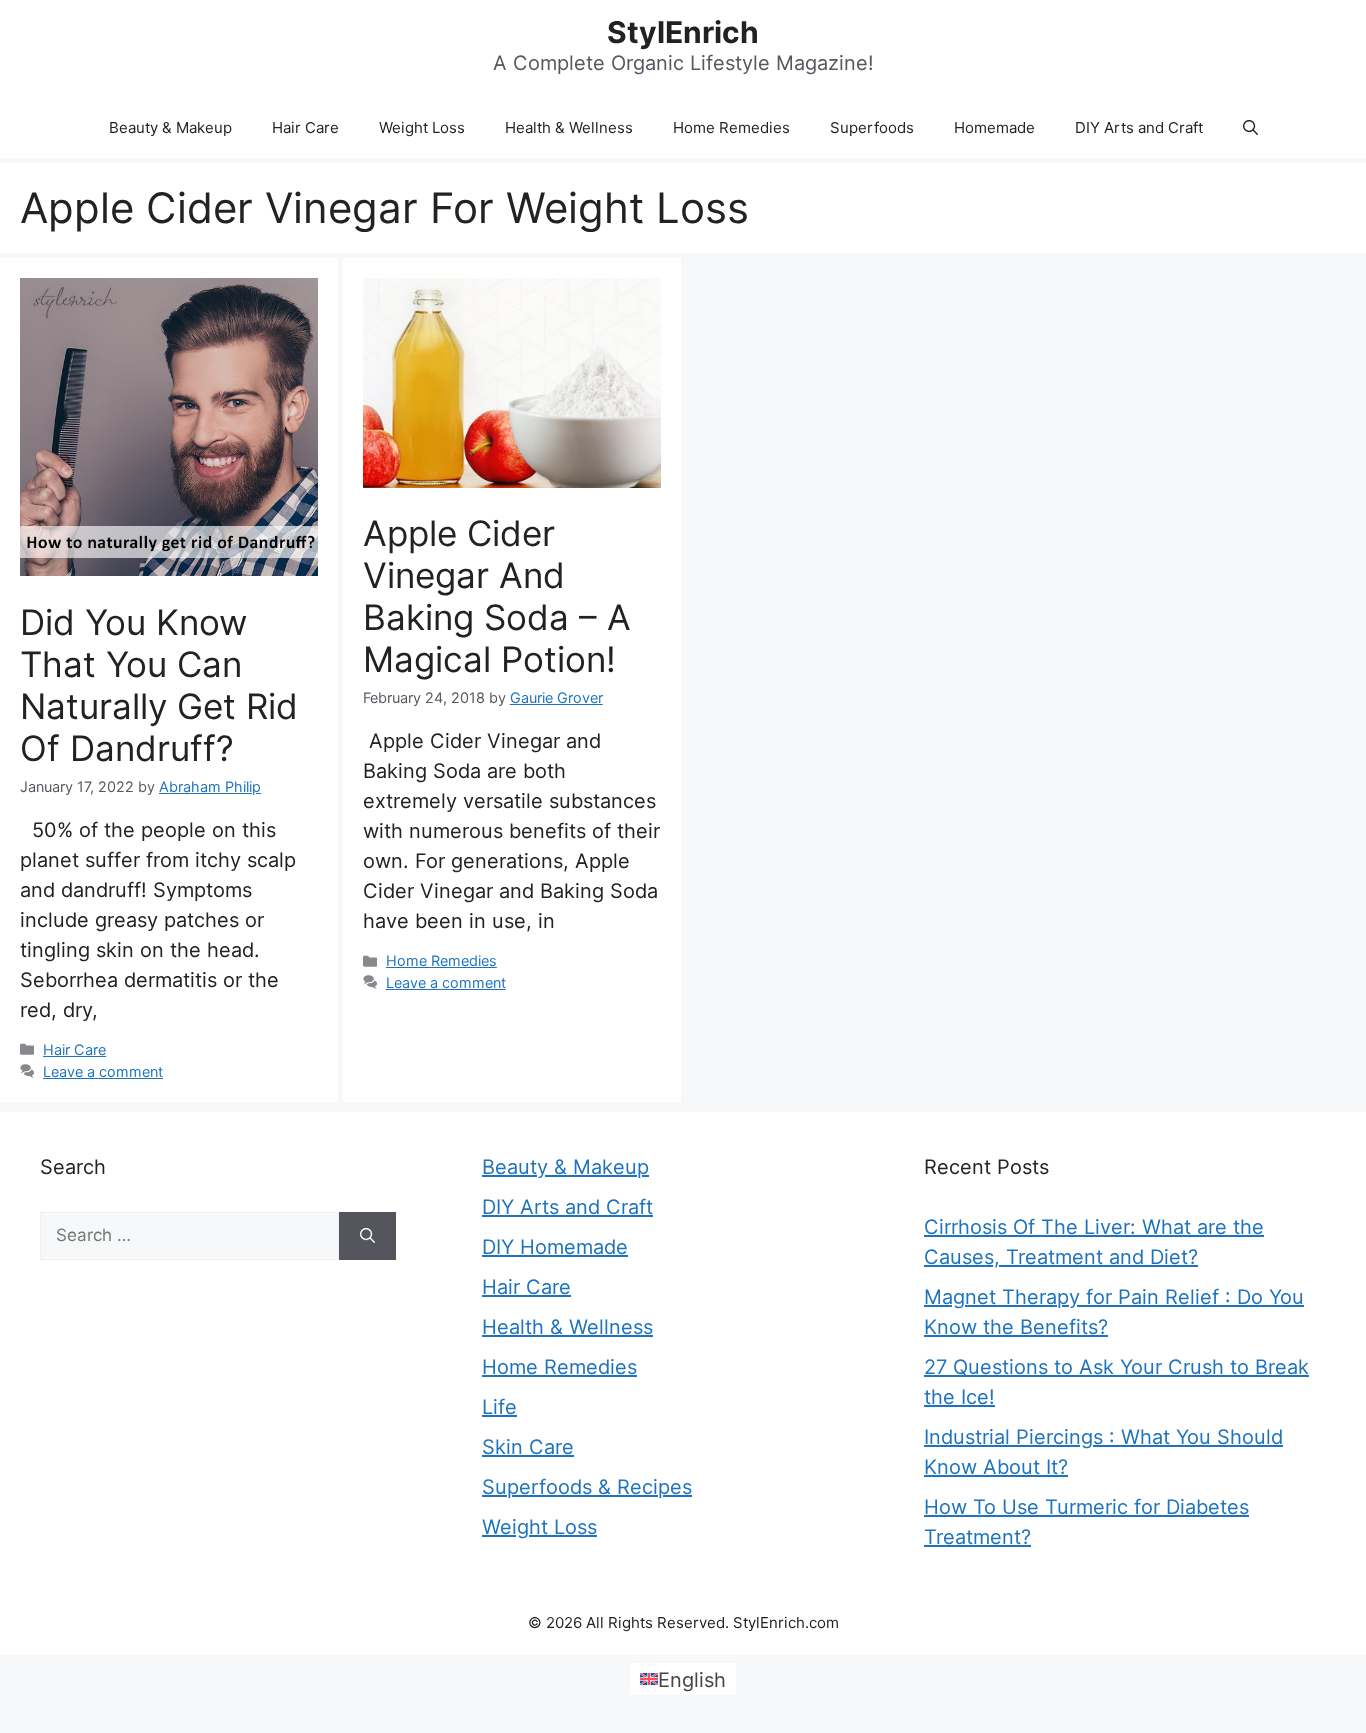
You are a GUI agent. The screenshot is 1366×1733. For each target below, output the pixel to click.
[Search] (367, 1236)
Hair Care (305, 127)
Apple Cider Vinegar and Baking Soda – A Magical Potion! (497, 596)
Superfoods (872, 127)
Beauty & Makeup (170, 127)
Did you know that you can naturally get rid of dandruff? (159, 685)
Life (499, 1407)
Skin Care (528, 1447)
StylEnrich (683, 32)
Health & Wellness (569, 127)
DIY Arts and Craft (1139, 127)
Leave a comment (103, 1071)
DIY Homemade (555, 1247)
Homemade (994, 127)
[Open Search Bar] (1250, 128)
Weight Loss (422, 127)
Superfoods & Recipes (587, 1487)
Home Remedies (731, 127)
